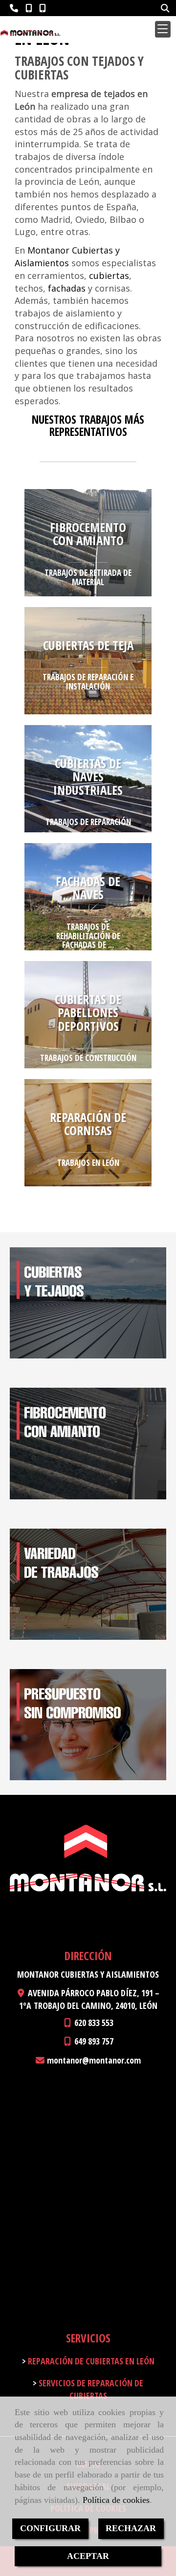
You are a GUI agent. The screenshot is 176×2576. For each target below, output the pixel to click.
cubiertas (109, 275)
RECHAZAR (131, 2528)
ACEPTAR (88, 2556)
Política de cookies (116, 2500)
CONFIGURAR (50, 2528)
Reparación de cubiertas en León (90, 2361)
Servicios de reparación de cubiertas (90, 2389)
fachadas (67, 288)
